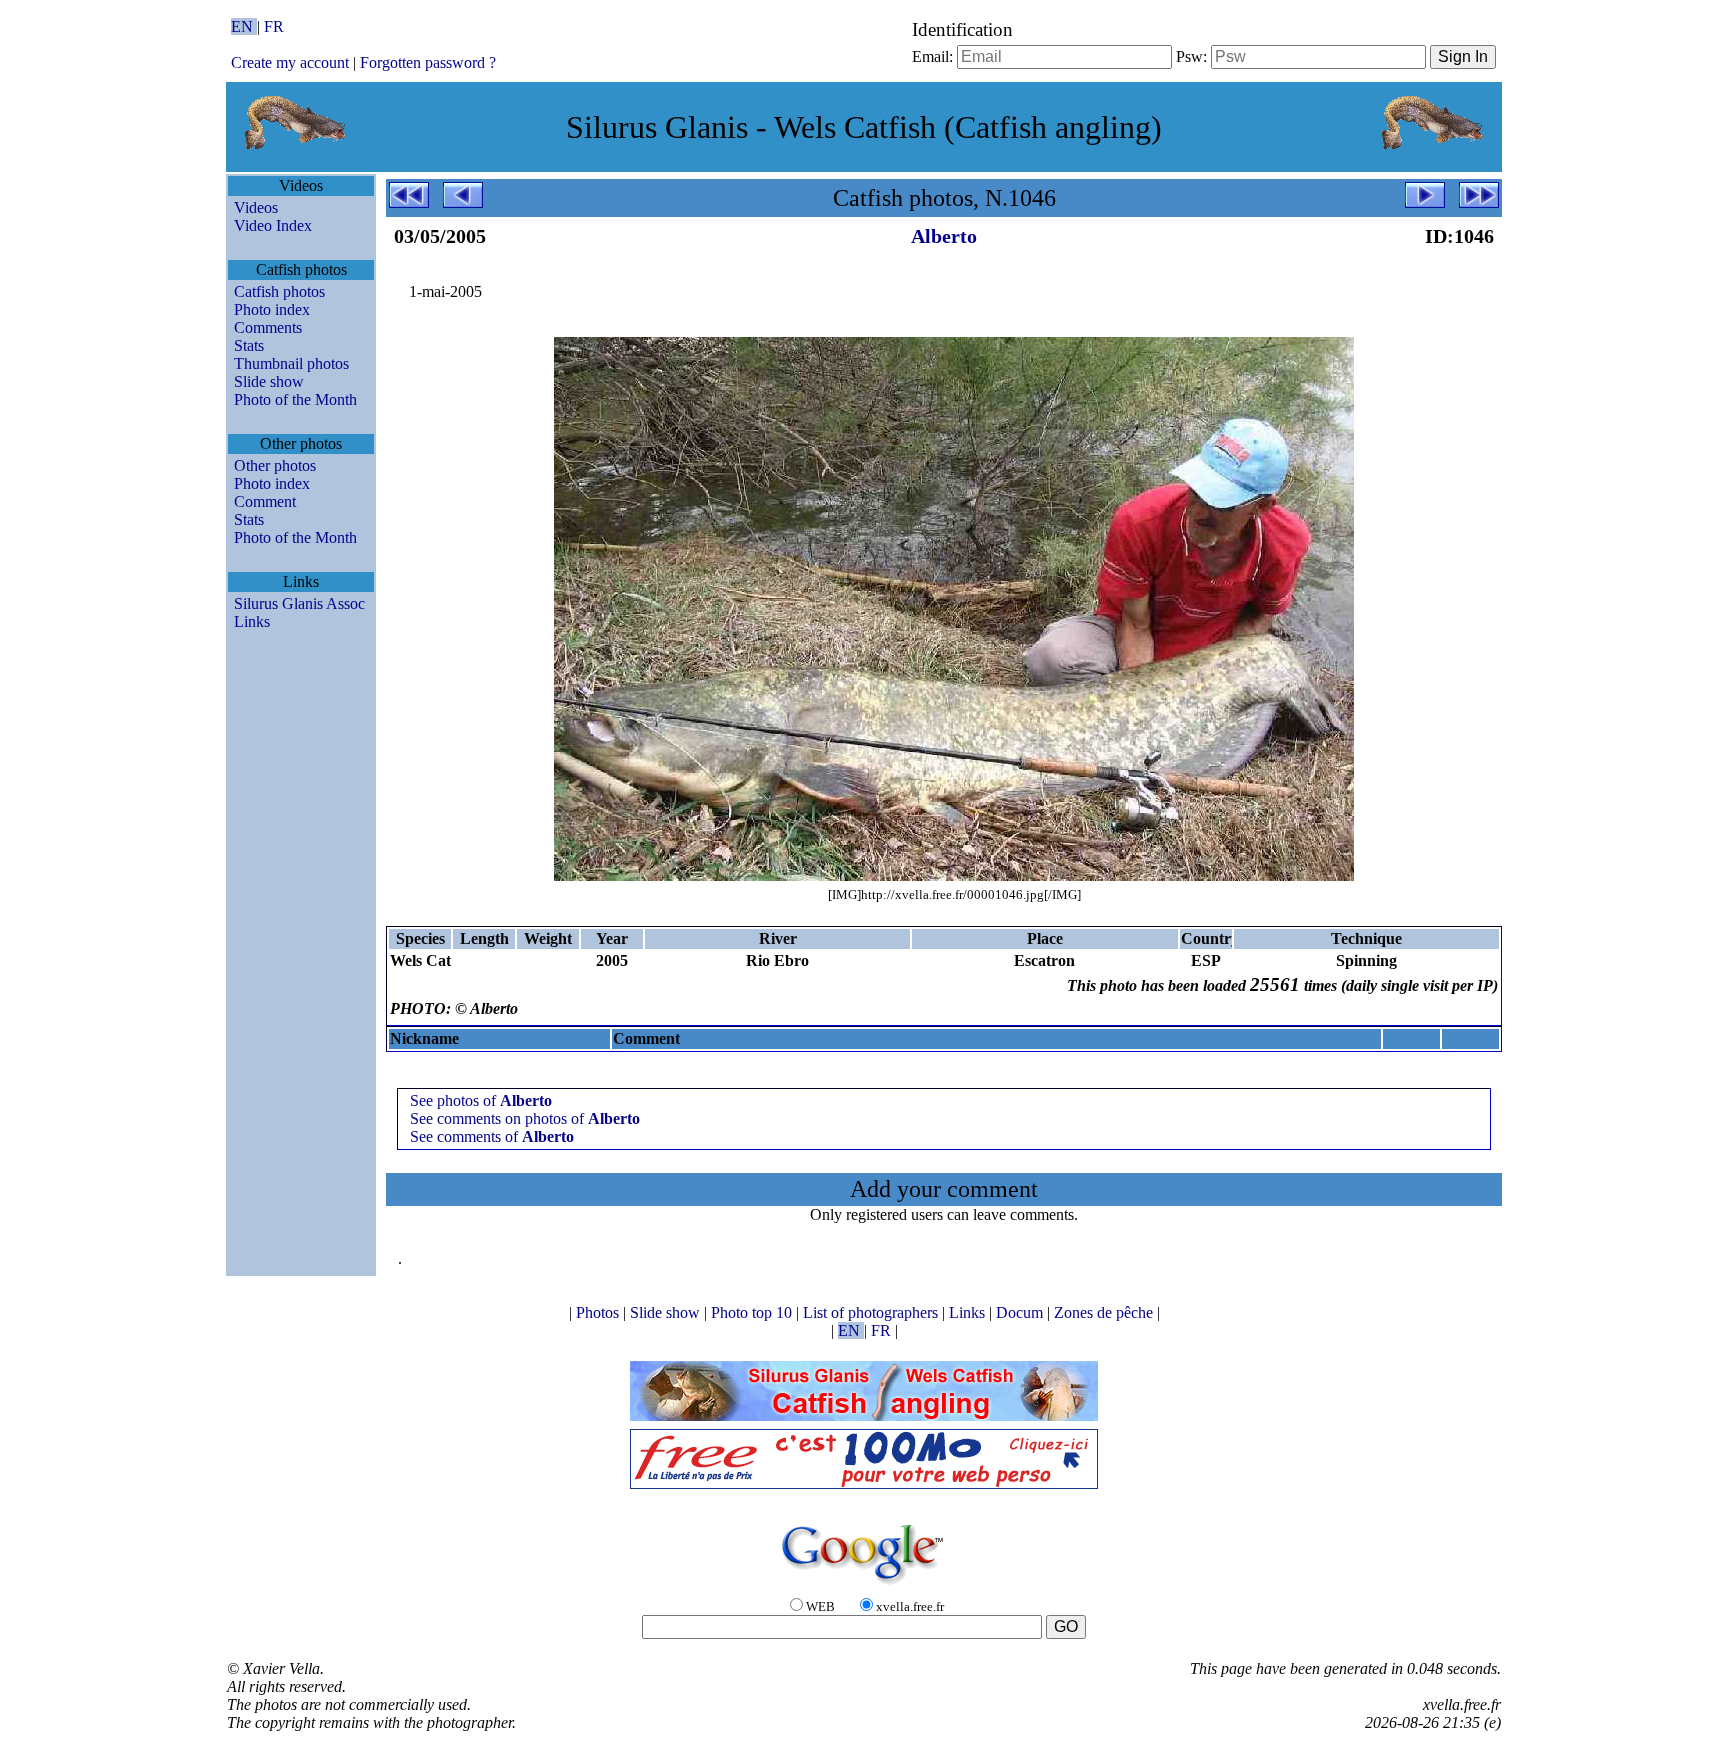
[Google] (864, 1585)
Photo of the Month (295, 399)
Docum (1021, 1312)
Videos (256, 207)
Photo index (272, 309)
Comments (268, 327)
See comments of (492, 1136)
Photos (599, 1312)
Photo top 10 (753, 1312)
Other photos (275, 465)
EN (244, 26)
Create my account (290, 62)
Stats (249, 345)
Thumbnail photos (291, 363)
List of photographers (872, 1312)
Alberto (944, 236)
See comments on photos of (525, 1118)
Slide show (269, 381)
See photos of (481, 1100)
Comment (265, 501)
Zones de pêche (1105, 1312)
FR (274, 26)
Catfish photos (279, 291)
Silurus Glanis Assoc (299, 603)
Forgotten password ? (428, 62)
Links (252, 621)
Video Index (273, 225)
